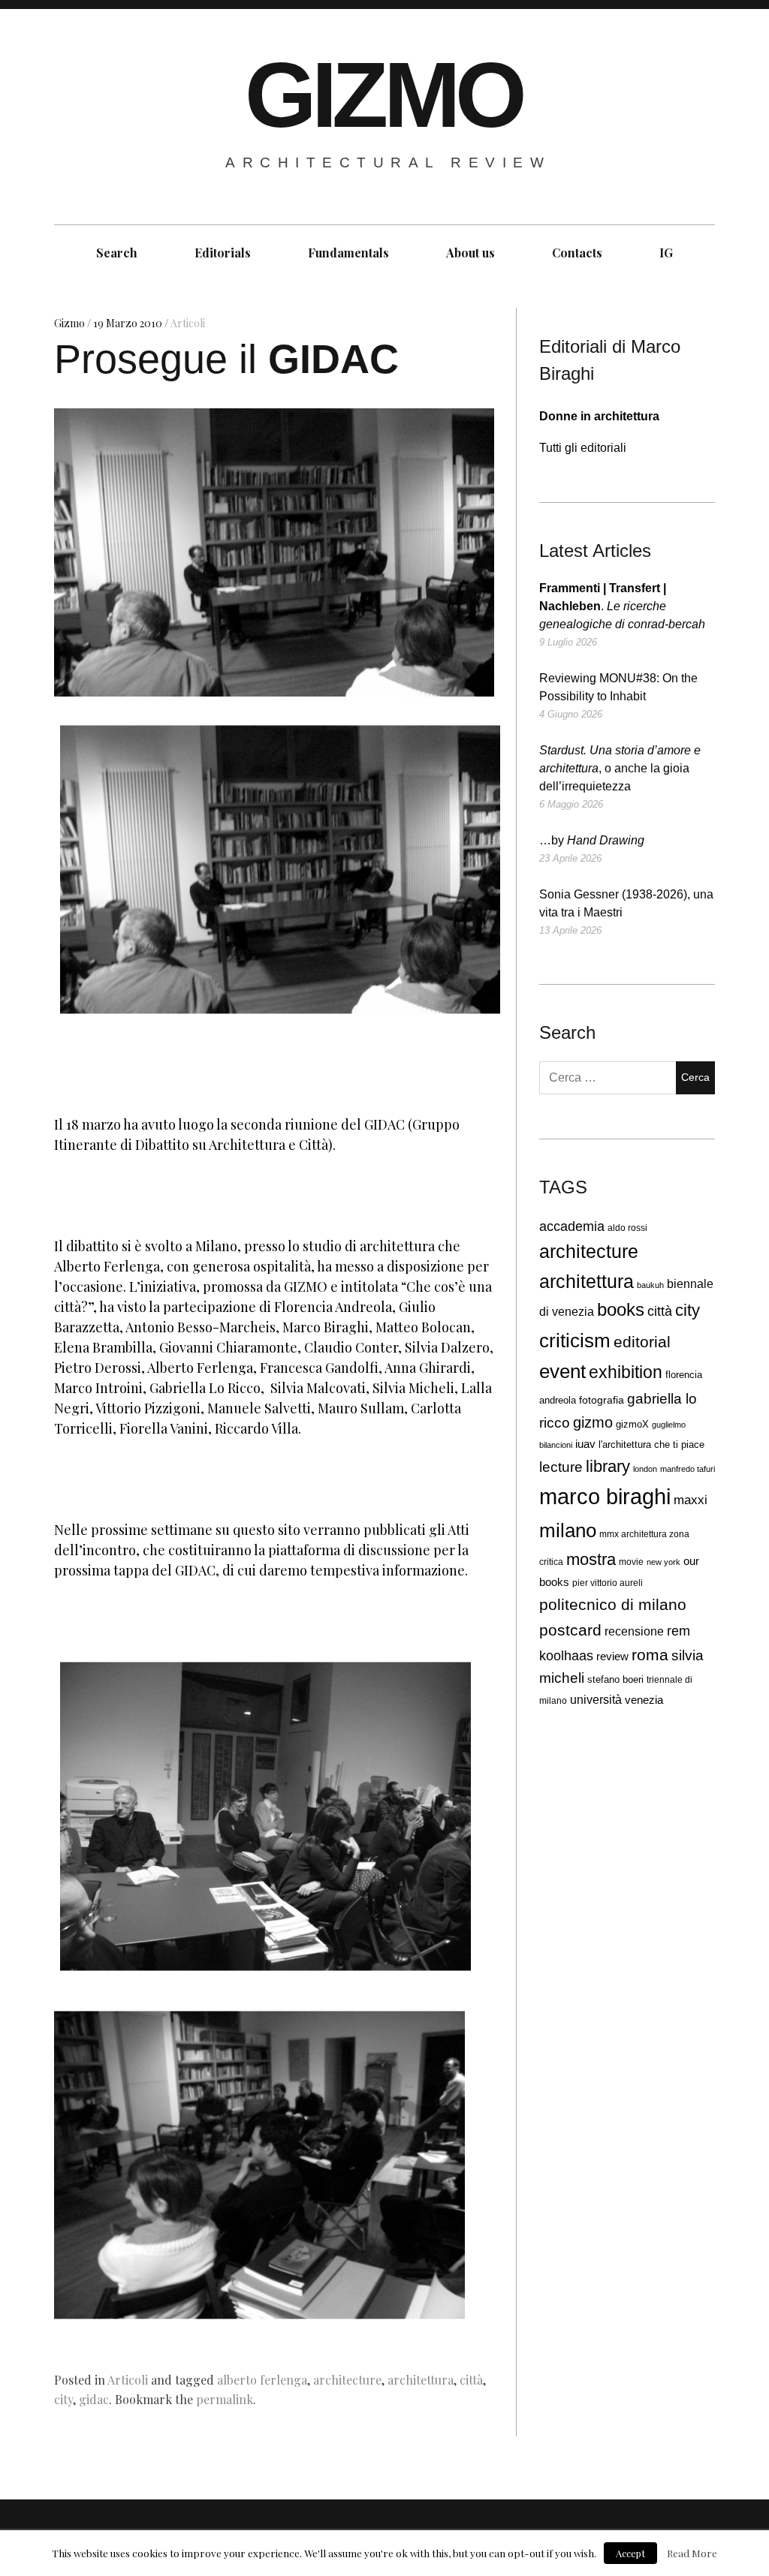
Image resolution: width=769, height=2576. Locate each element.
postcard (570, 1630)
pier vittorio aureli (608, 1583)
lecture (561, 1467)
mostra (591, 1559)
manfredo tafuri (688, 1469)
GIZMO (383, 95)
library (608, 1467)
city (63, 2399)
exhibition (626, 1372)
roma (650, 1655)
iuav (585, 1444)
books (621, 1310)
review (612, 1656)
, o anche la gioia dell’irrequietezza (620, 768)
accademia (572, 1226)
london (645, 1469)
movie (631, 1562)
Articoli (188, 323)
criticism (575, 1341)
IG (666, 253)
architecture (347, 2380)
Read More (692, 2553)
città (471, 2380)
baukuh (650, 1285)
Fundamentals (348, 253)
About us (470, 253)
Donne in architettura (599, 416)
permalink (225, 2399)
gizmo (593, 1422)
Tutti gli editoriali (583, 448)
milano (568, 1530)
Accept (630, 2553)
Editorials (223, 253)
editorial (642, 1342)
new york (663, 1562)
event (562, 1371)
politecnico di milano (613, 1604)
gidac (94, 2399)
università (596, 1699)
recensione (634, 1631)
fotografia (602, 1400)
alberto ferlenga (262, 2380)
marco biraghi (605, 1496)
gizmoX (632, 1424)
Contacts (577, 253)
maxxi (691, 1500)
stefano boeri (615, 1679)
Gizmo (71, 323)
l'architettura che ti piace (651, 1445)
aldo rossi (627, 1228)
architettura (421, 2380)
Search (117, 253)
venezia (644, 1700)
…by (592, 840)
